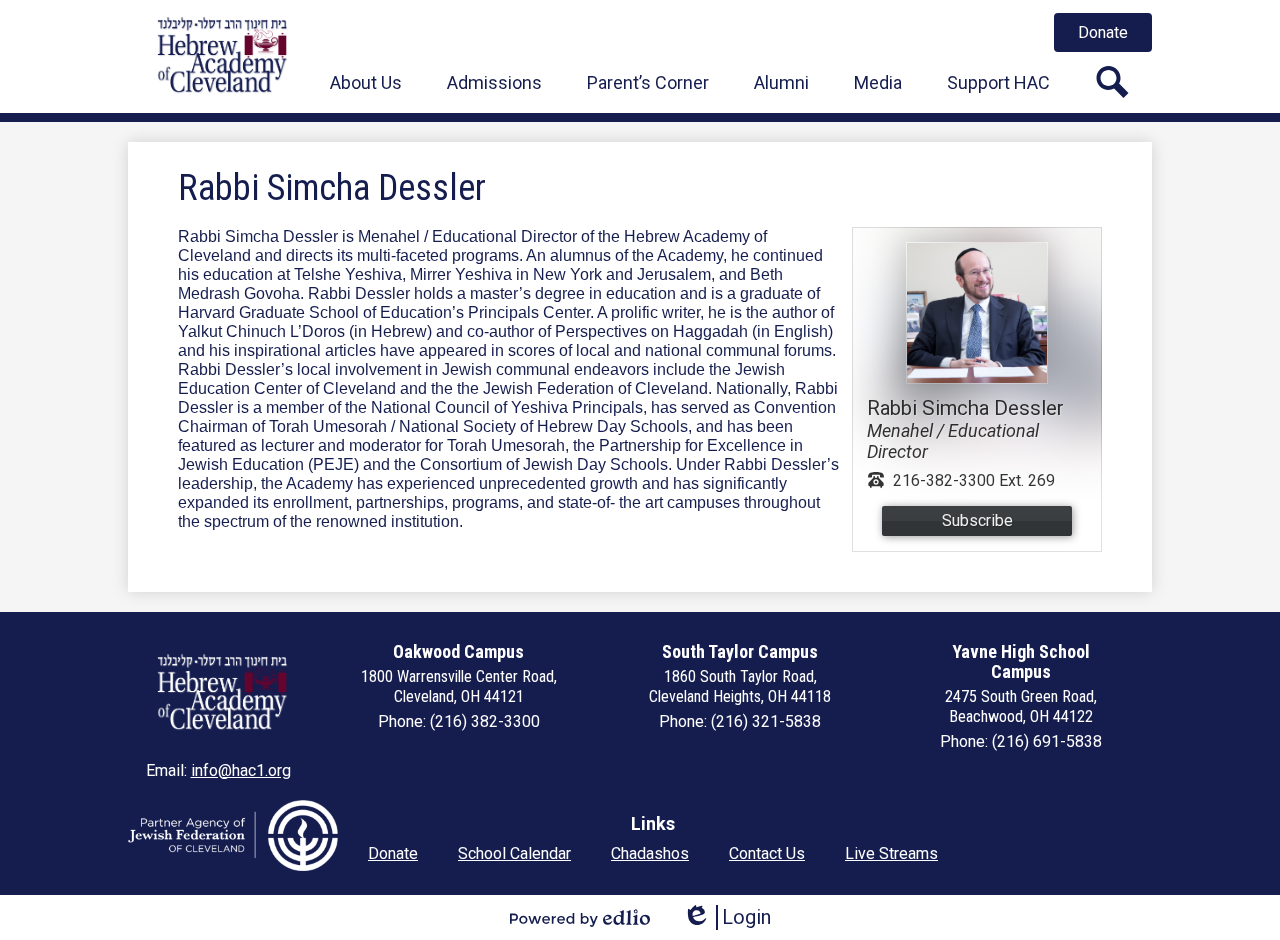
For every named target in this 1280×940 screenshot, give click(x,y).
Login (726, 917)
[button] (366, 82)
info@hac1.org (241, 770)
